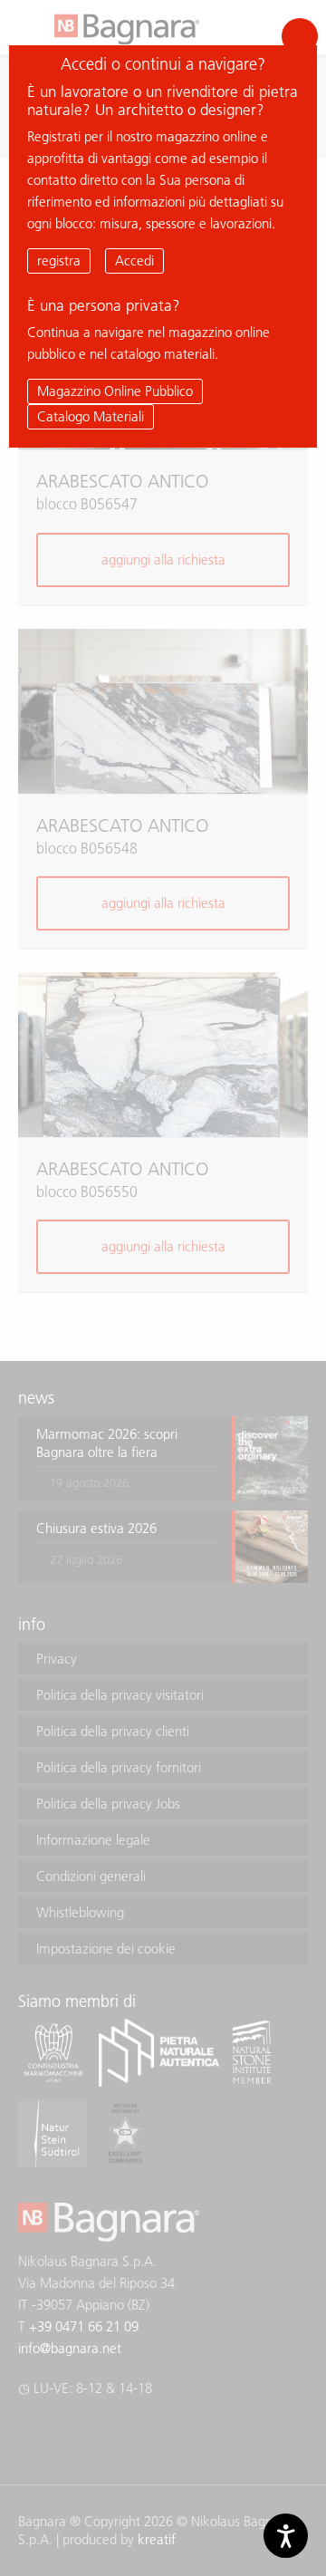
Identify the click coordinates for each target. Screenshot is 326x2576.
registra (59, 260)
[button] (300, 36)
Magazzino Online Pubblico (115, 391)
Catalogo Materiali (91, 416)
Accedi (134, 260)
